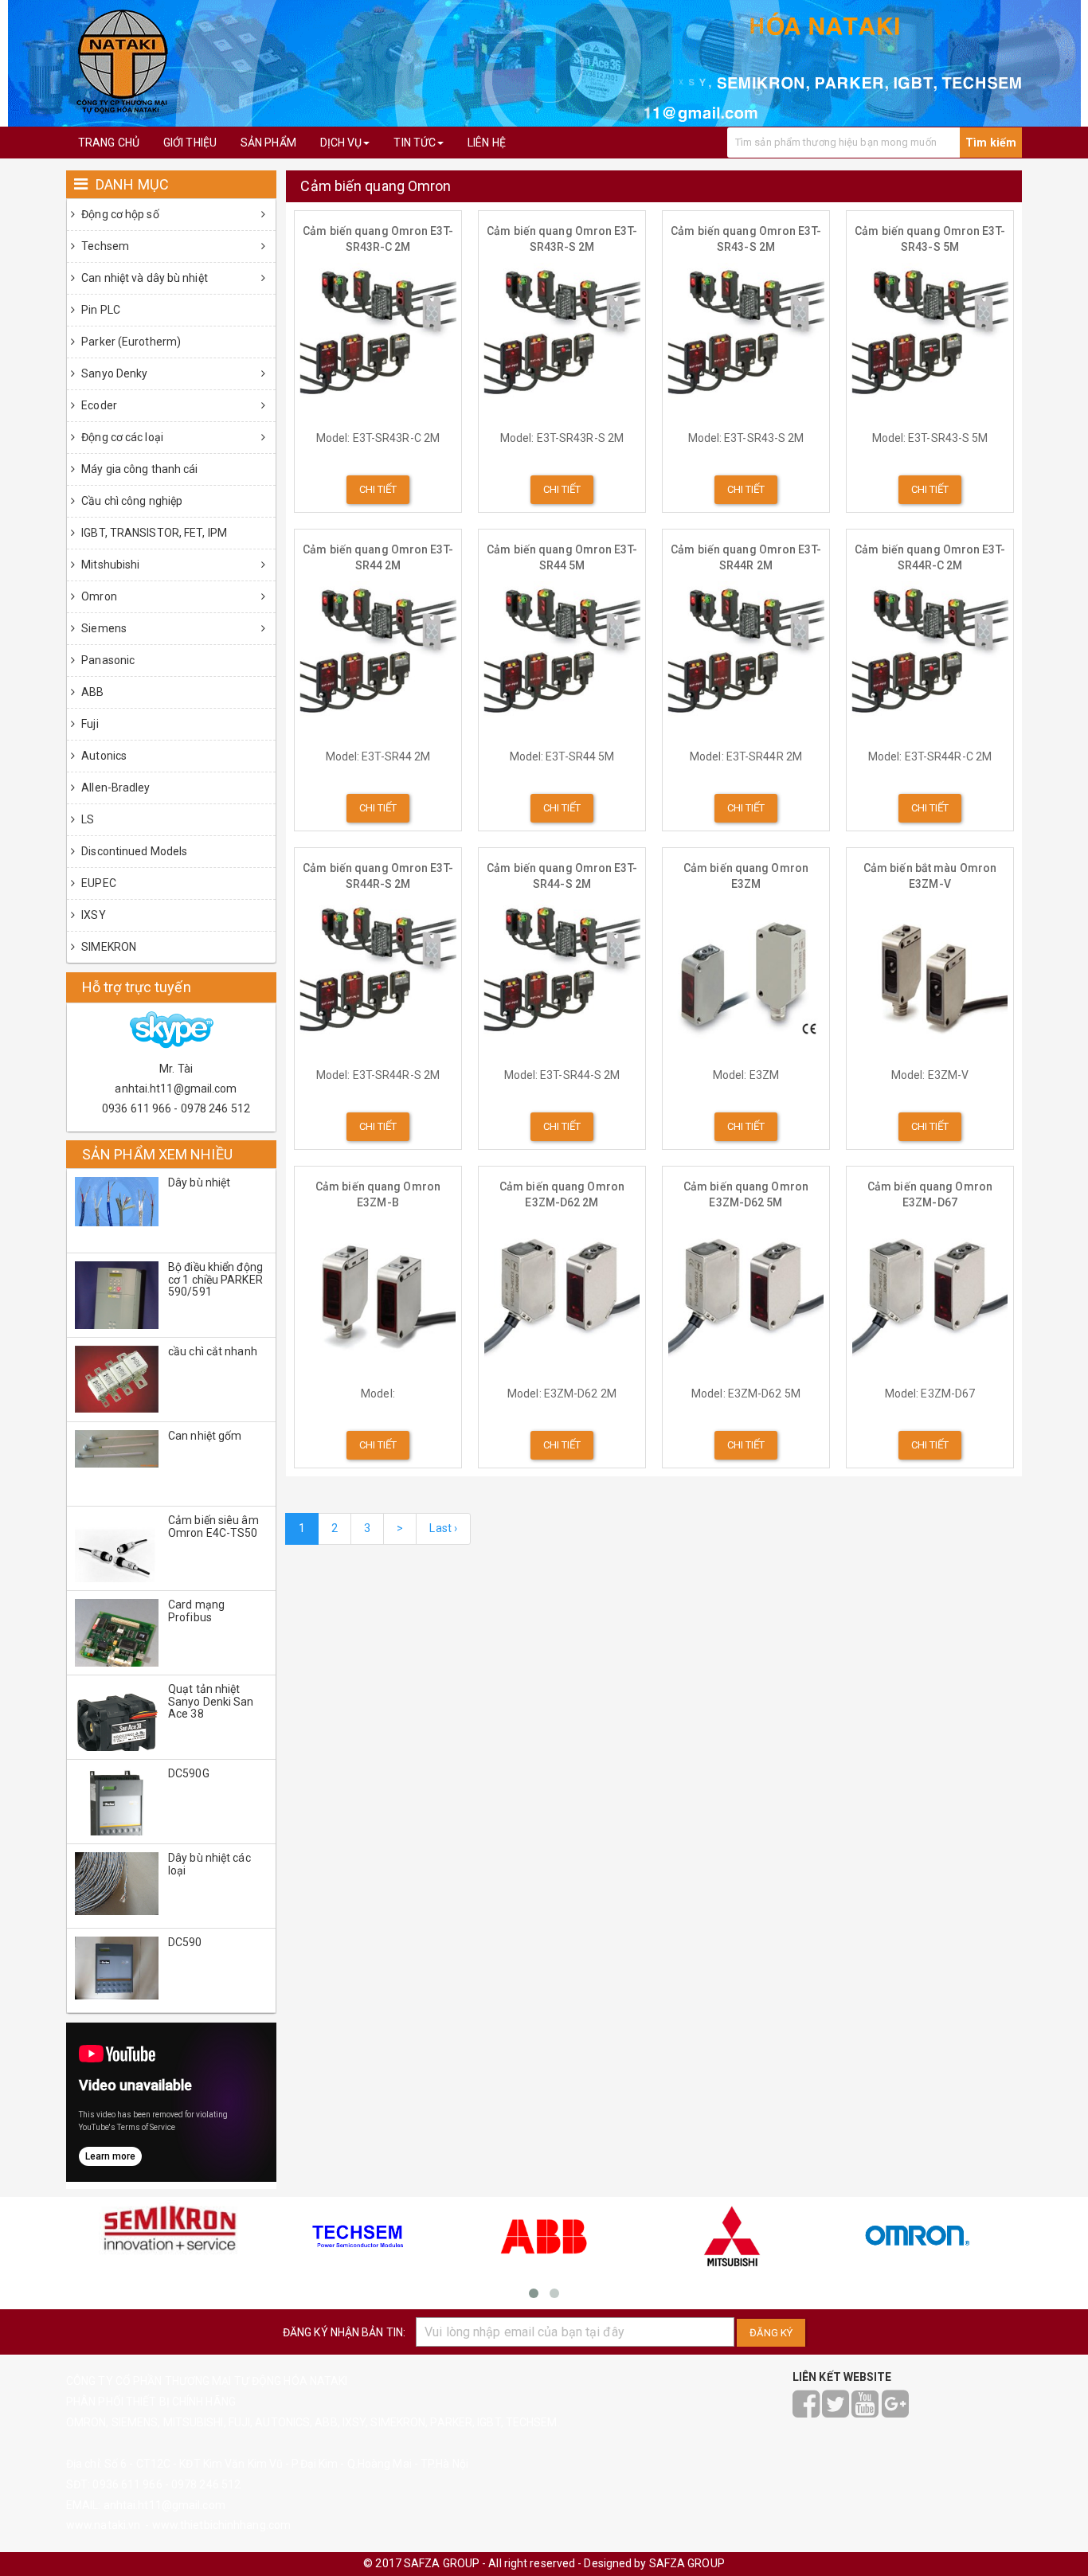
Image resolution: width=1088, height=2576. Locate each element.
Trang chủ (109, 143)
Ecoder (98, 405)
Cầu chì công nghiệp (131, 501)
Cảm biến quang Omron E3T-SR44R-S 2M (378, 876)
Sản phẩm (268, 143)
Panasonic (107, 660)
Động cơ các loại (121, 437)
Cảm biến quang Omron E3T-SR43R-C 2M (378, 239)
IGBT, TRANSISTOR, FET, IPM (153, 533)
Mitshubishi (109, 565)
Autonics (103, 756)
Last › (443, 1528)
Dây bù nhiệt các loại (209, 1864)
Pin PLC (100, 310)
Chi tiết (378, 489)
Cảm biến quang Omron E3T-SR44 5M (562, 557)
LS (86, 819)
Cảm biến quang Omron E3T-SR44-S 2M (562, 876)
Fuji (89, 724)
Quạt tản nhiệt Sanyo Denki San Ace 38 (211, 1701)
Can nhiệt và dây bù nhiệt (143, 278)
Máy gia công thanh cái (138, 469)
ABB (91, 692)
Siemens (103, 628)
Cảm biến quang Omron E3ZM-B (378, 1194)
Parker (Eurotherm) (130, 342)
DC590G (189, 1773)
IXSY (92, 915)
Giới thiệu (190, 143)
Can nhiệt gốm (205, 1436)
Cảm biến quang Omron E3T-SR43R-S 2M (562, 239)
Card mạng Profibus (196, 1610)
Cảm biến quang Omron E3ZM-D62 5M (746, 1194)
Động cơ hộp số (119, 214)
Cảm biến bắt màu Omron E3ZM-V (930, 876)
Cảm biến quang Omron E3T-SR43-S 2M (746, 239)
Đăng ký (771, 2333)
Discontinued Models (133, 851)
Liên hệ (487, 143)
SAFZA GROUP (687, 2563)
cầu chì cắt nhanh (213, 1351)
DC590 (185, 1942)
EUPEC (98, 883)
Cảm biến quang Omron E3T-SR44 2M (378, 557)
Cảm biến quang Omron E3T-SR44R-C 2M (930, 557)
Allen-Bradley (114, 788)
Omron (98, 596)
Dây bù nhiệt (199, 1182)
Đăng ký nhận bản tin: (344, 2332)
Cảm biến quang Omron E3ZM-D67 (930, 1194)
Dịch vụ (341, 143)
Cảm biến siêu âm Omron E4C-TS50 (213, 1526)
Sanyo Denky (113, 373)
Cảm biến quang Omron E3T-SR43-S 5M (930, 239)
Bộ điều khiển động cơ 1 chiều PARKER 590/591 (215, 1279)
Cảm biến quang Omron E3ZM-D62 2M (562, 1194)
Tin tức (415, 143)
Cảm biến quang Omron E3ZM (746, 876)
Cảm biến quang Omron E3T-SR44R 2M (746, 557)
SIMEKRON (108, 947)
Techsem (104, 246)
